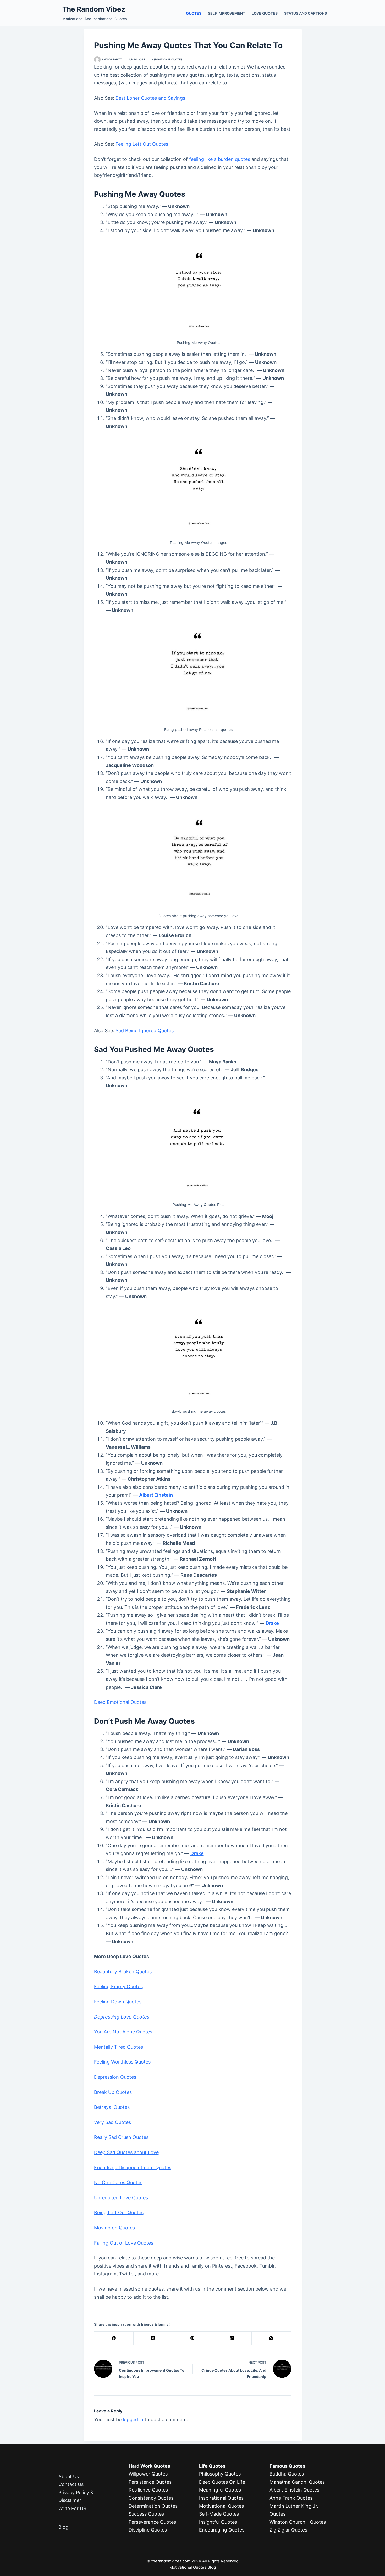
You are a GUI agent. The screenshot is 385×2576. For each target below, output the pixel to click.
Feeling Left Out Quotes (142, 144)
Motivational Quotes (221, 2506)
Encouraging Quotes (222, 2530)
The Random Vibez (94, 9)
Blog (63, 2527)
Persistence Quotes (150, 2482)
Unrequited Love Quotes (121, 2198)
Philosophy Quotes (220, 2474)
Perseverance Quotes (152, 2522)
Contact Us (71, 2484)
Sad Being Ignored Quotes (145, 1031)
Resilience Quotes (148, 2490)
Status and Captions (306, 13)
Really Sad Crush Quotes (121, 2137)
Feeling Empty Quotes (118, 1986)
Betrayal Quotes (112, 2107)
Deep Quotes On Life (222, 2482)
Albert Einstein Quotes (294, 2490)
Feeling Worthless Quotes (122, 2062)
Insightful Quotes (218, 2522)
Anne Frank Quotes (291, 2498)
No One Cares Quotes (118, 2182)
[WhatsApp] (271, 2338)
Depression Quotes (115, 2077)
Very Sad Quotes (112, 2122)
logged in (133, 2419)
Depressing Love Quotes (122, 2017)
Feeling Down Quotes (118, 2002)
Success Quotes (146, 2514)
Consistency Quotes (151, 2498)
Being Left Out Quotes (119, 2213)
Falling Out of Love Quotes (124, 2243)
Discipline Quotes (148, 2530)
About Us (69, 2476)
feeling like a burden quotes (220, 159)
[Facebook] (114, 2338)
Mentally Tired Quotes (119, 2047)
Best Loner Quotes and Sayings (150, 98)
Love (153, 2152)
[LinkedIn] (232, 2338)
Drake (272, 1623)
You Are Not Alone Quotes (123, 2032)
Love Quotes (265, 13)
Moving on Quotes (114, 2228)
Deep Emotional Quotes (120, 1702)
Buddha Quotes (287, 2474)
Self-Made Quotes (219, 2514)
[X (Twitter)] (153, 2338)
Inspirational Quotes (167, 59)
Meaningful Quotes (220, 2490)
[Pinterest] (192, 2338)
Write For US (72, 2508)
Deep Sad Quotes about (120, 2152)
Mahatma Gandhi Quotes (297, 2482)
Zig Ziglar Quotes (288, 2530)
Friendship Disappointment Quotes (133, 2168)
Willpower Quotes (148, 2474)
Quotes (194, 13)
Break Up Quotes (113, 2092)
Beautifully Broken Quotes (123, 1972)
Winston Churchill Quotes (298, 2522)
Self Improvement (227, 13)
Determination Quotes (153, 2506)
